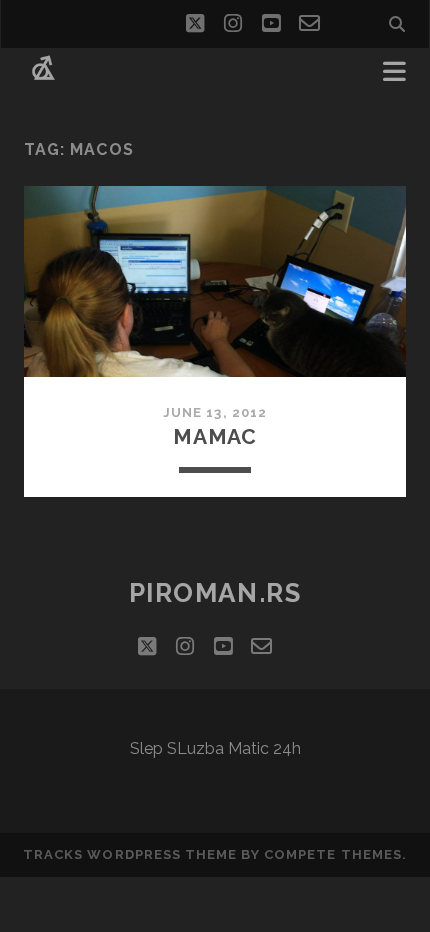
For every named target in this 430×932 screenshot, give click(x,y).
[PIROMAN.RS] (43, 78)
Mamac (215, 436)
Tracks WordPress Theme (130, 854)
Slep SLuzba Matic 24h (215, 748)
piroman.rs (215, 593)
